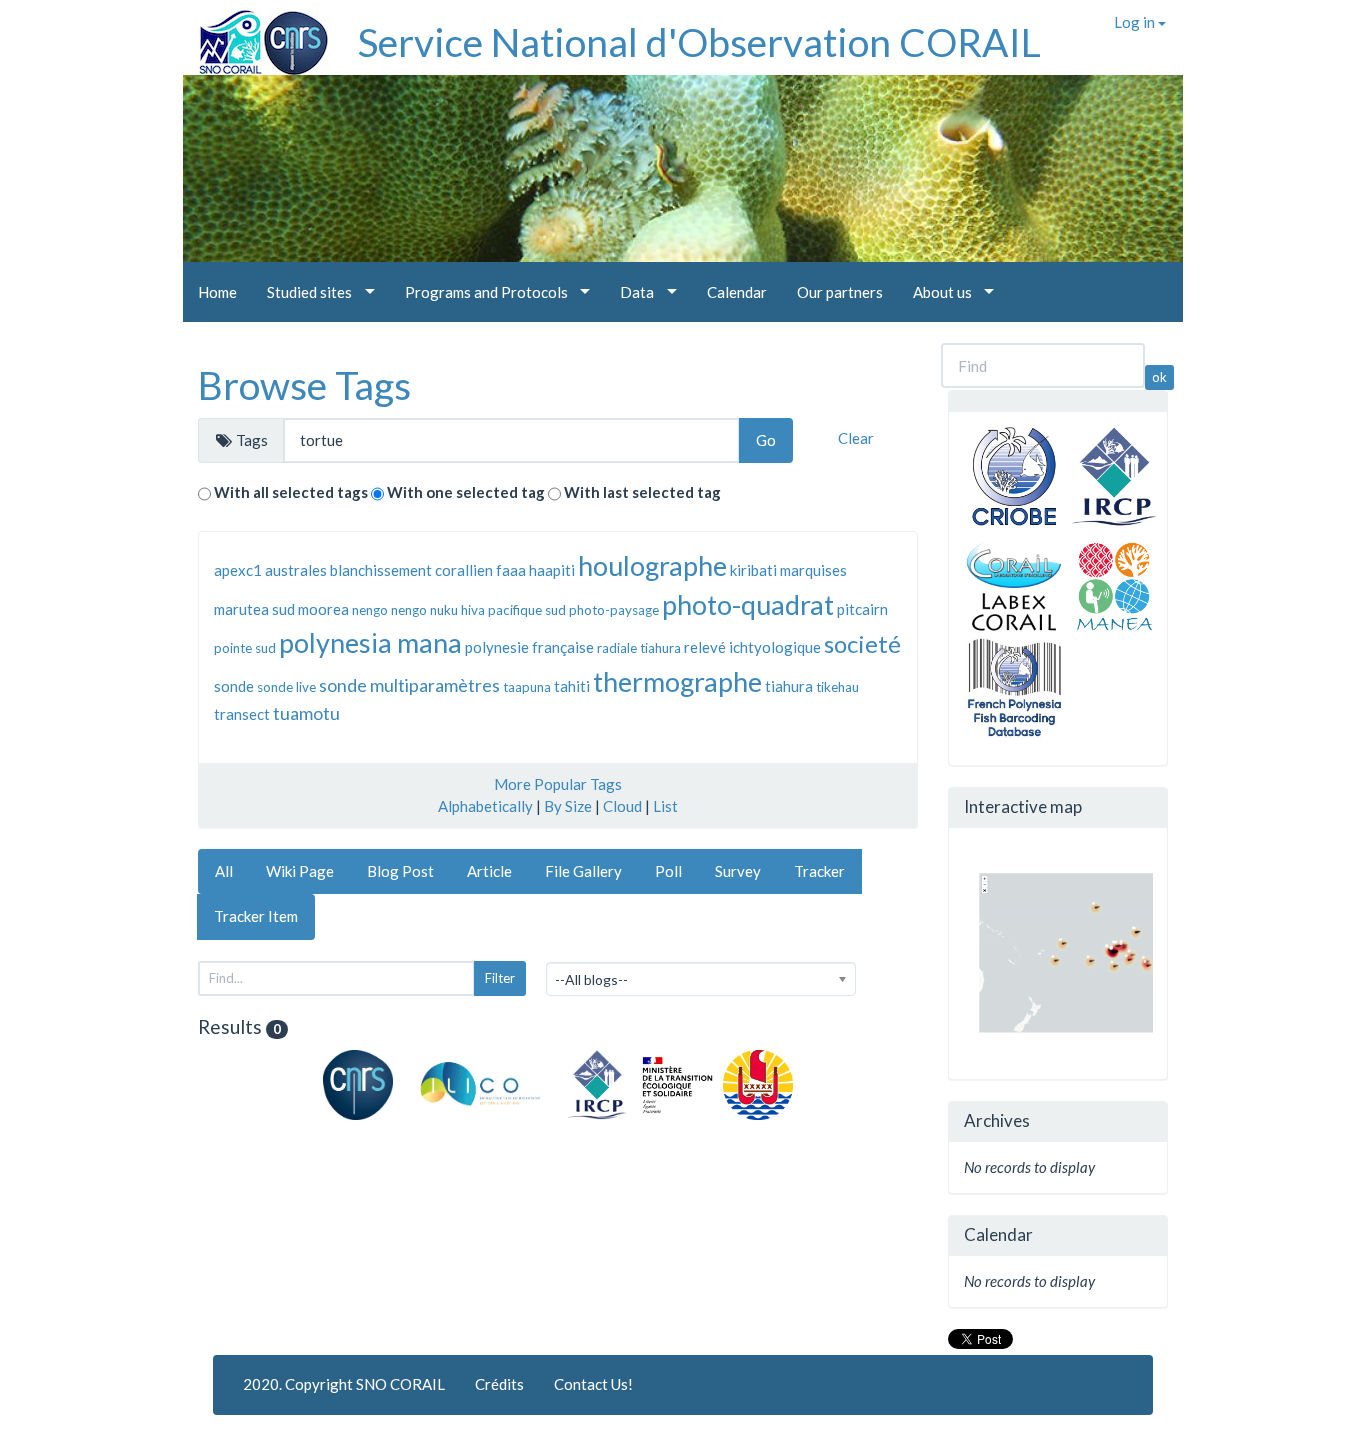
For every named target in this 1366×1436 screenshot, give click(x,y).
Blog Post (400, 871)
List (665, 806)
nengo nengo (389, 610)
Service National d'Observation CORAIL (699, 42)
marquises (813, 570)
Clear (856, 438)
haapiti (552, 570)
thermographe (677, 681)
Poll (668, 871)
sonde (234, 686)
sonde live (286, 687)
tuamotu (306, 713)
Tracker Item (256, 916)
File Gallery (583, 871)
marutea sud (254, 609)
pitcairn (862, 609)
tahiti (572, 686)
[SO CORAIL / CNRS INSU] (255, 35)
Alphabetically (485, 806)
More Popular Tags (558, 784)
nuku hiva (457, 610)
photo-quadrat (748, 604)
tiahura (789, 686)
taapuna (527, 687)
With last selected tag (642, 492)
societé (862, 643)
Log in (1136, 22)
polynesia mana (370, 642)
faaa (511, 570)
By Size (568, 806)
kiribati (753, 570)
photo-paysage (614, 610)
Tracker (819, 871)
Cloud (622, 806)
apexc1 (238, 570)
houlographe (652, 565)
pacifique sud (527, 610)
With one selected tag (466, 492)
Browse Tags (304, 385)
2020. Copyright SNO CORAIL (344, 1384)
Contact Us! (593, 1384)
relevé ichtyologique (752, 647)
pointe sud (245, 648)
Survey (738, 871)
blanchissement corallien (411, 570)
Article (489, 871)
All (224, 871)
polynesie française (529, 647)
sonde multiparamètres (409, 685)
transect (242, 714)
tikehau (837, 687)
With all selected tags (291, 492)
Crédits (499, 1384)
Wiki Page (300, 871)
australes (296, 570)
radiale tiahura (639, 648)
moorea (323, 609)
